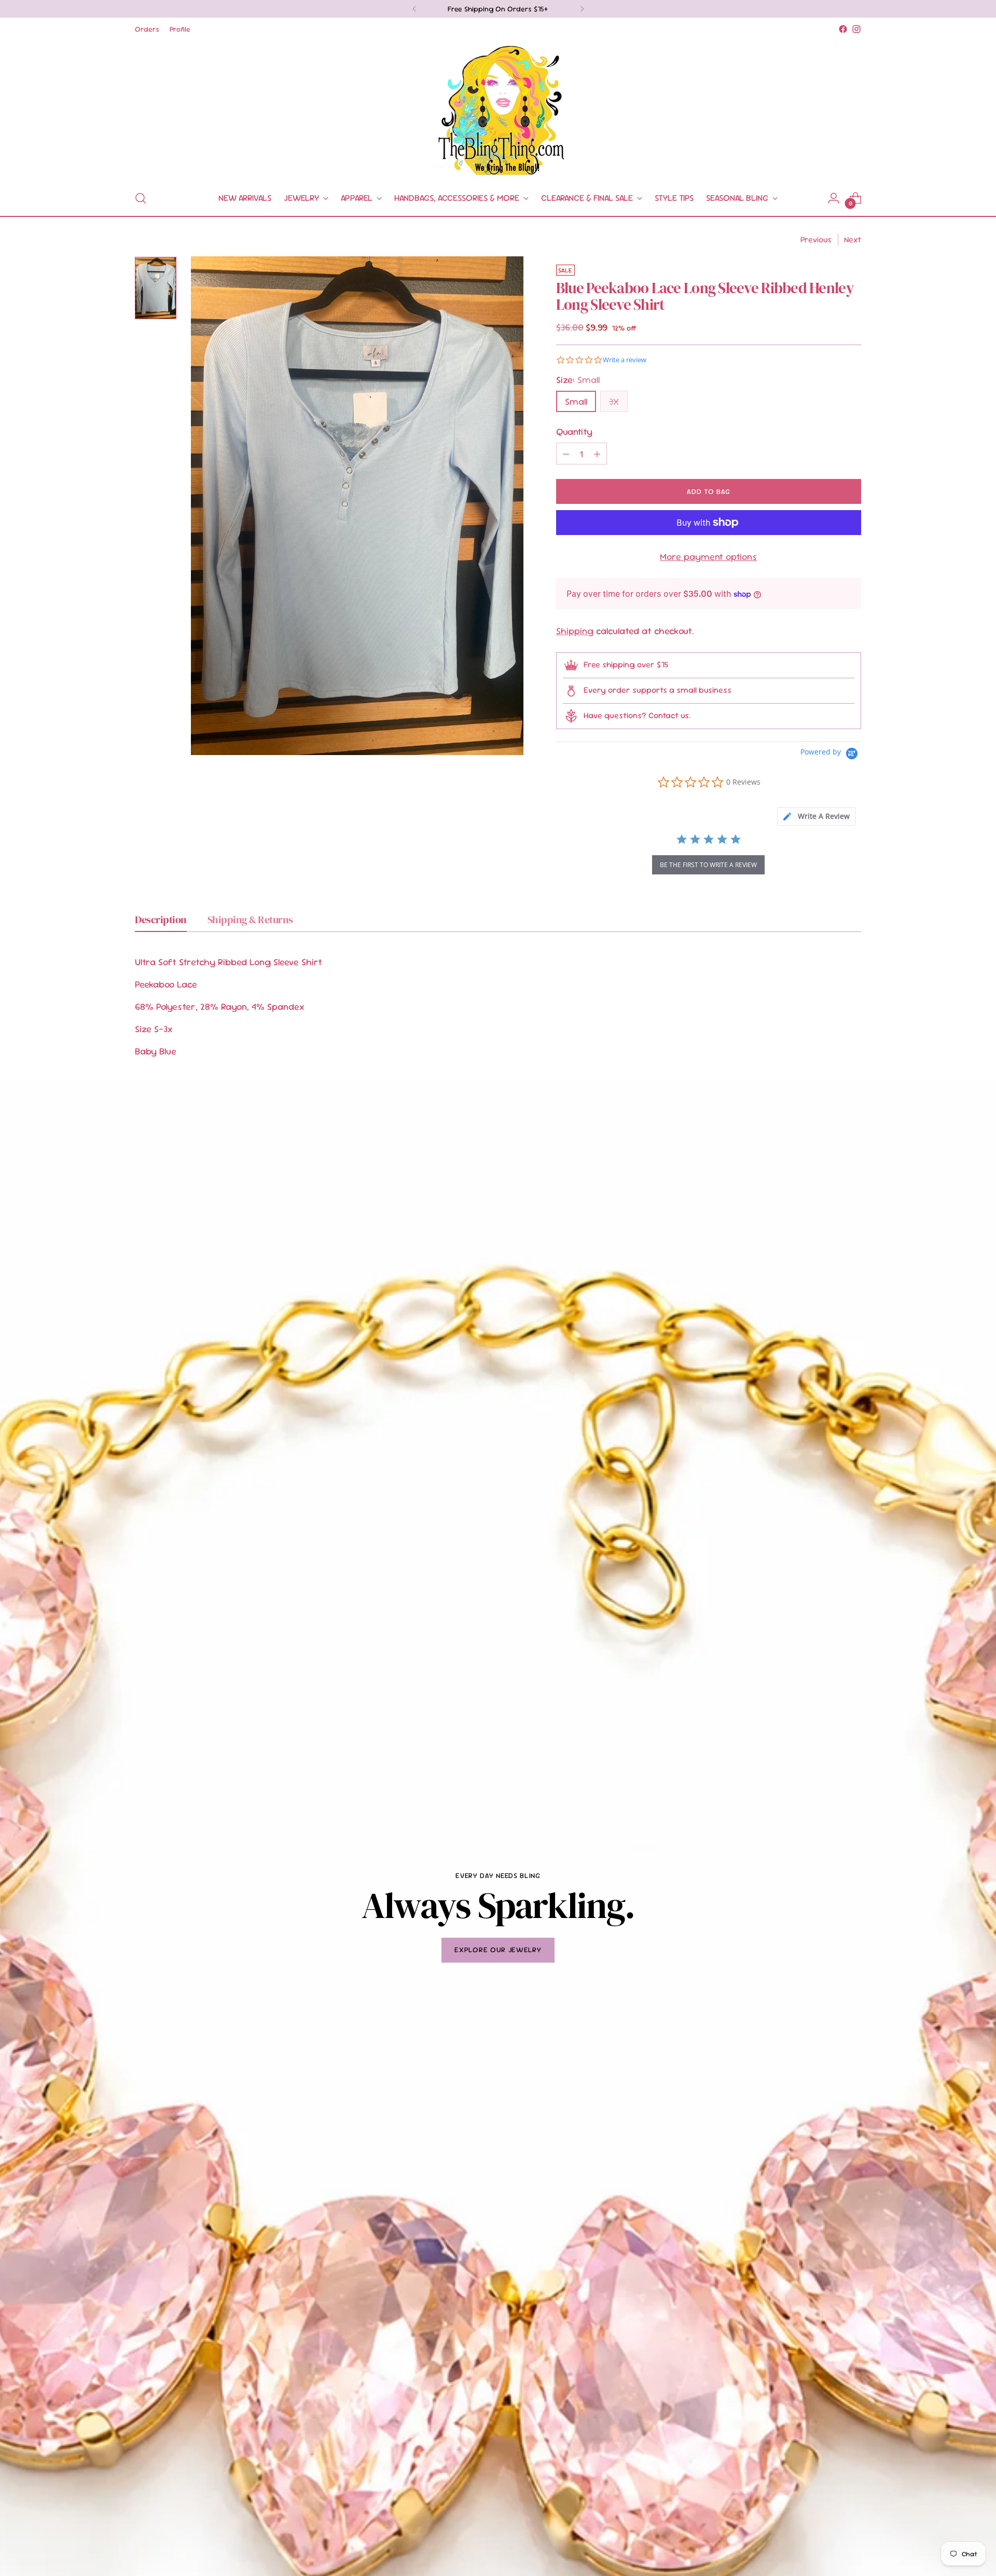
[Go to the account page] (834, 198)
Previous (816, 239)
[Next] (582, 9)
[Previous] (414, 9)
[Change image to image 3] (156, 288)
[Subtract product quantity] (566, 454)
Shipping (575, 631)
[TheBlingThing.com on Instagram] (856, 29)
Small (576, 401)
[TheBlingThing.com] (498, 108)
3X (614, 401)
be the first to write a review (708, 865)
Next (853, 239)
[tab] (817, 817)
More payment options (708, 557)
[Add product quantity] (597, 454)
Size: (578, 380)
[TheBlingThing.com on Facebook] (843, 29)
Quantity (574, 431)
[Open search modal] (141, 198)
